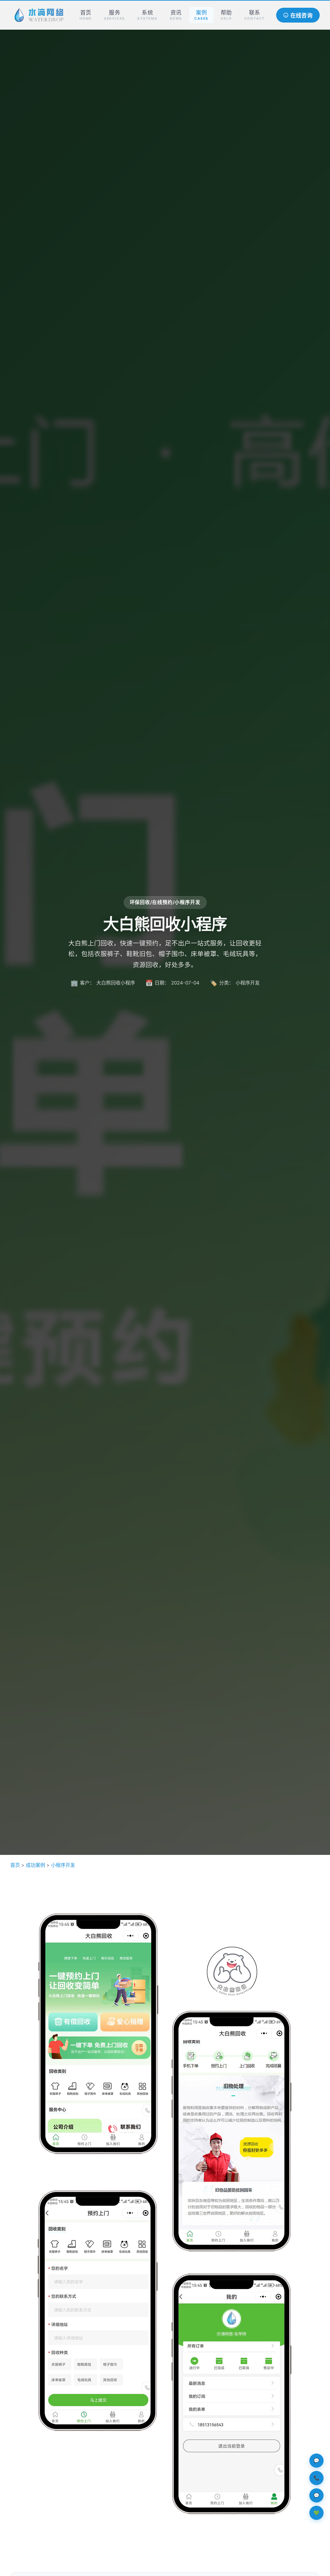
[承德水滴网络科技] (39, 15)
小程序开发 (63, 1865)
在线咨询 (301, 16)
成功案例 (35, 1865)
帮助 (226, 15)
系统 (147, 15)
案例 (201, 15)
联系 (255, 15)
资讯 (176, 15)
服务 (115, 15)
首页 (86, 15)
